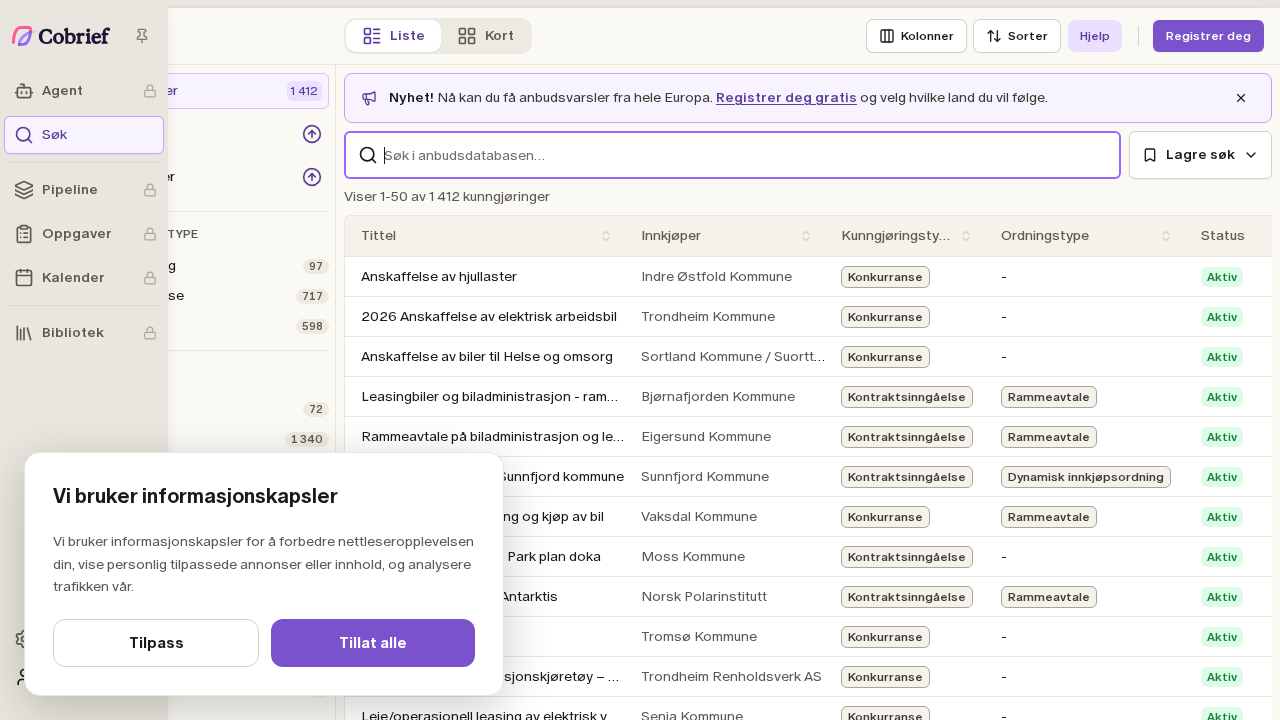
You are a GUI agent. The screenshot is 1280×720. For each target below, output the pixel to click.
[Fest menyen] (142, 36)
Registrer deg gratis (786, 97)
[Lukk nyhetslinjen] (1241, 98)
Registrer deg (1208, 36)
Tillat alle (373, 643)
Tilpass (156, 643)
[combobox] (732, 155)
